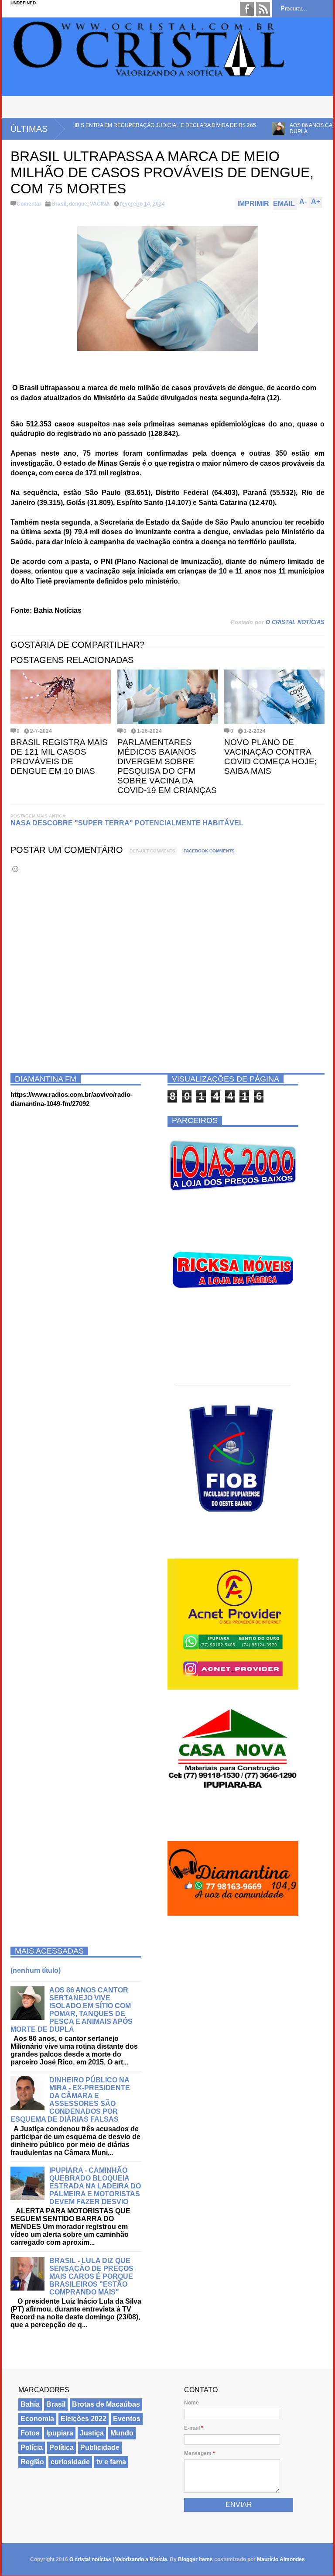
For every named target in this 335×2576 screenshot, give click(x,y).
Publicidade (100, 2447)
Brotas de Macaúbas (106, 2404)
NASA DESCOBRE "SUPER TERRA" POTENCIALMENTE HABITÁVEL (127, 823)
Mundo (122, 2433)
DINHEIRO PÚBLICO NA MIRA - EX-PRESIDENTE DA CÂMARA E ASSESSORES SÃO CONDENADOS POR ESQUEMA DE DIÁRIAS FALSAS (70, 2100)
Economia (37, 2419)
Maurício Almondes (281, 2559)
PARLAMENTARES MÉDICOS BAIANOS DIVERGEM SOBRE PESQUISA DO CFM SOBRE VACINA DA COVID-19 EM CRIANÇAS (167, 766)
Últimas (29, 129)
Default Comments (152, 851)
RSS (263, 9)
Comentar (29, 204)
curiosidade (70, 2462)
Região (32, 2462)
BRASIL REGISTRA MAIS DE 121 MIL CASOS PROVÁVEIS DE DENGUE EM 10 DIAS (59, 757)
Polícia (32, 2447)
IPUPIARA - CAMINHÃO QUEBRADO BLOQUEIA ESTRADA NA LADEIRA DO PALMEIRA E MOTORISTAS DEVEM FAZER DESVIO (95, 2186)
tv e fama (111, 2462)
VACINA (100, 204)
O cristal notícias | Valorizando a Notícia (118, 2559)
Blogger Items (195, 2559)
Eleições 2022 (84, 2419)
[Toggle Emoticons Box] (15, 869)
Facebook (247, 9)
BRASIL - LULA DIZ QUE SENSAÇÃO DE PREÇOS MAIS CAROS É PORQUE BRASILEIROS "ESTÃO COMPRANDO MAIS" (91, 2276)
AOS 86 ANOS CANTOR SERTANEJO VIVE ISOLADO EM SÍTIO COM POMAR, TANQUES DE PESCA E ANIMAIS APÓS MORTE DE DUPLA (72, 2010)
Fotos (30, 2433)
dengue (78, 204)
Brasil (59, 204)
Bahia (30, 2404)
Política (62, 2447)
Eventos (127, 2419)
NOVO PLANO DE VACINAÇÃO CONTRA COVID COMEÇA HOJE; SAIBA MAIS (270, 757)
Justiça (92, 2433)
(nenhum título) (36, 1970)
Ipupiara (60, 2433)
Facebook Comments (209, 851)
